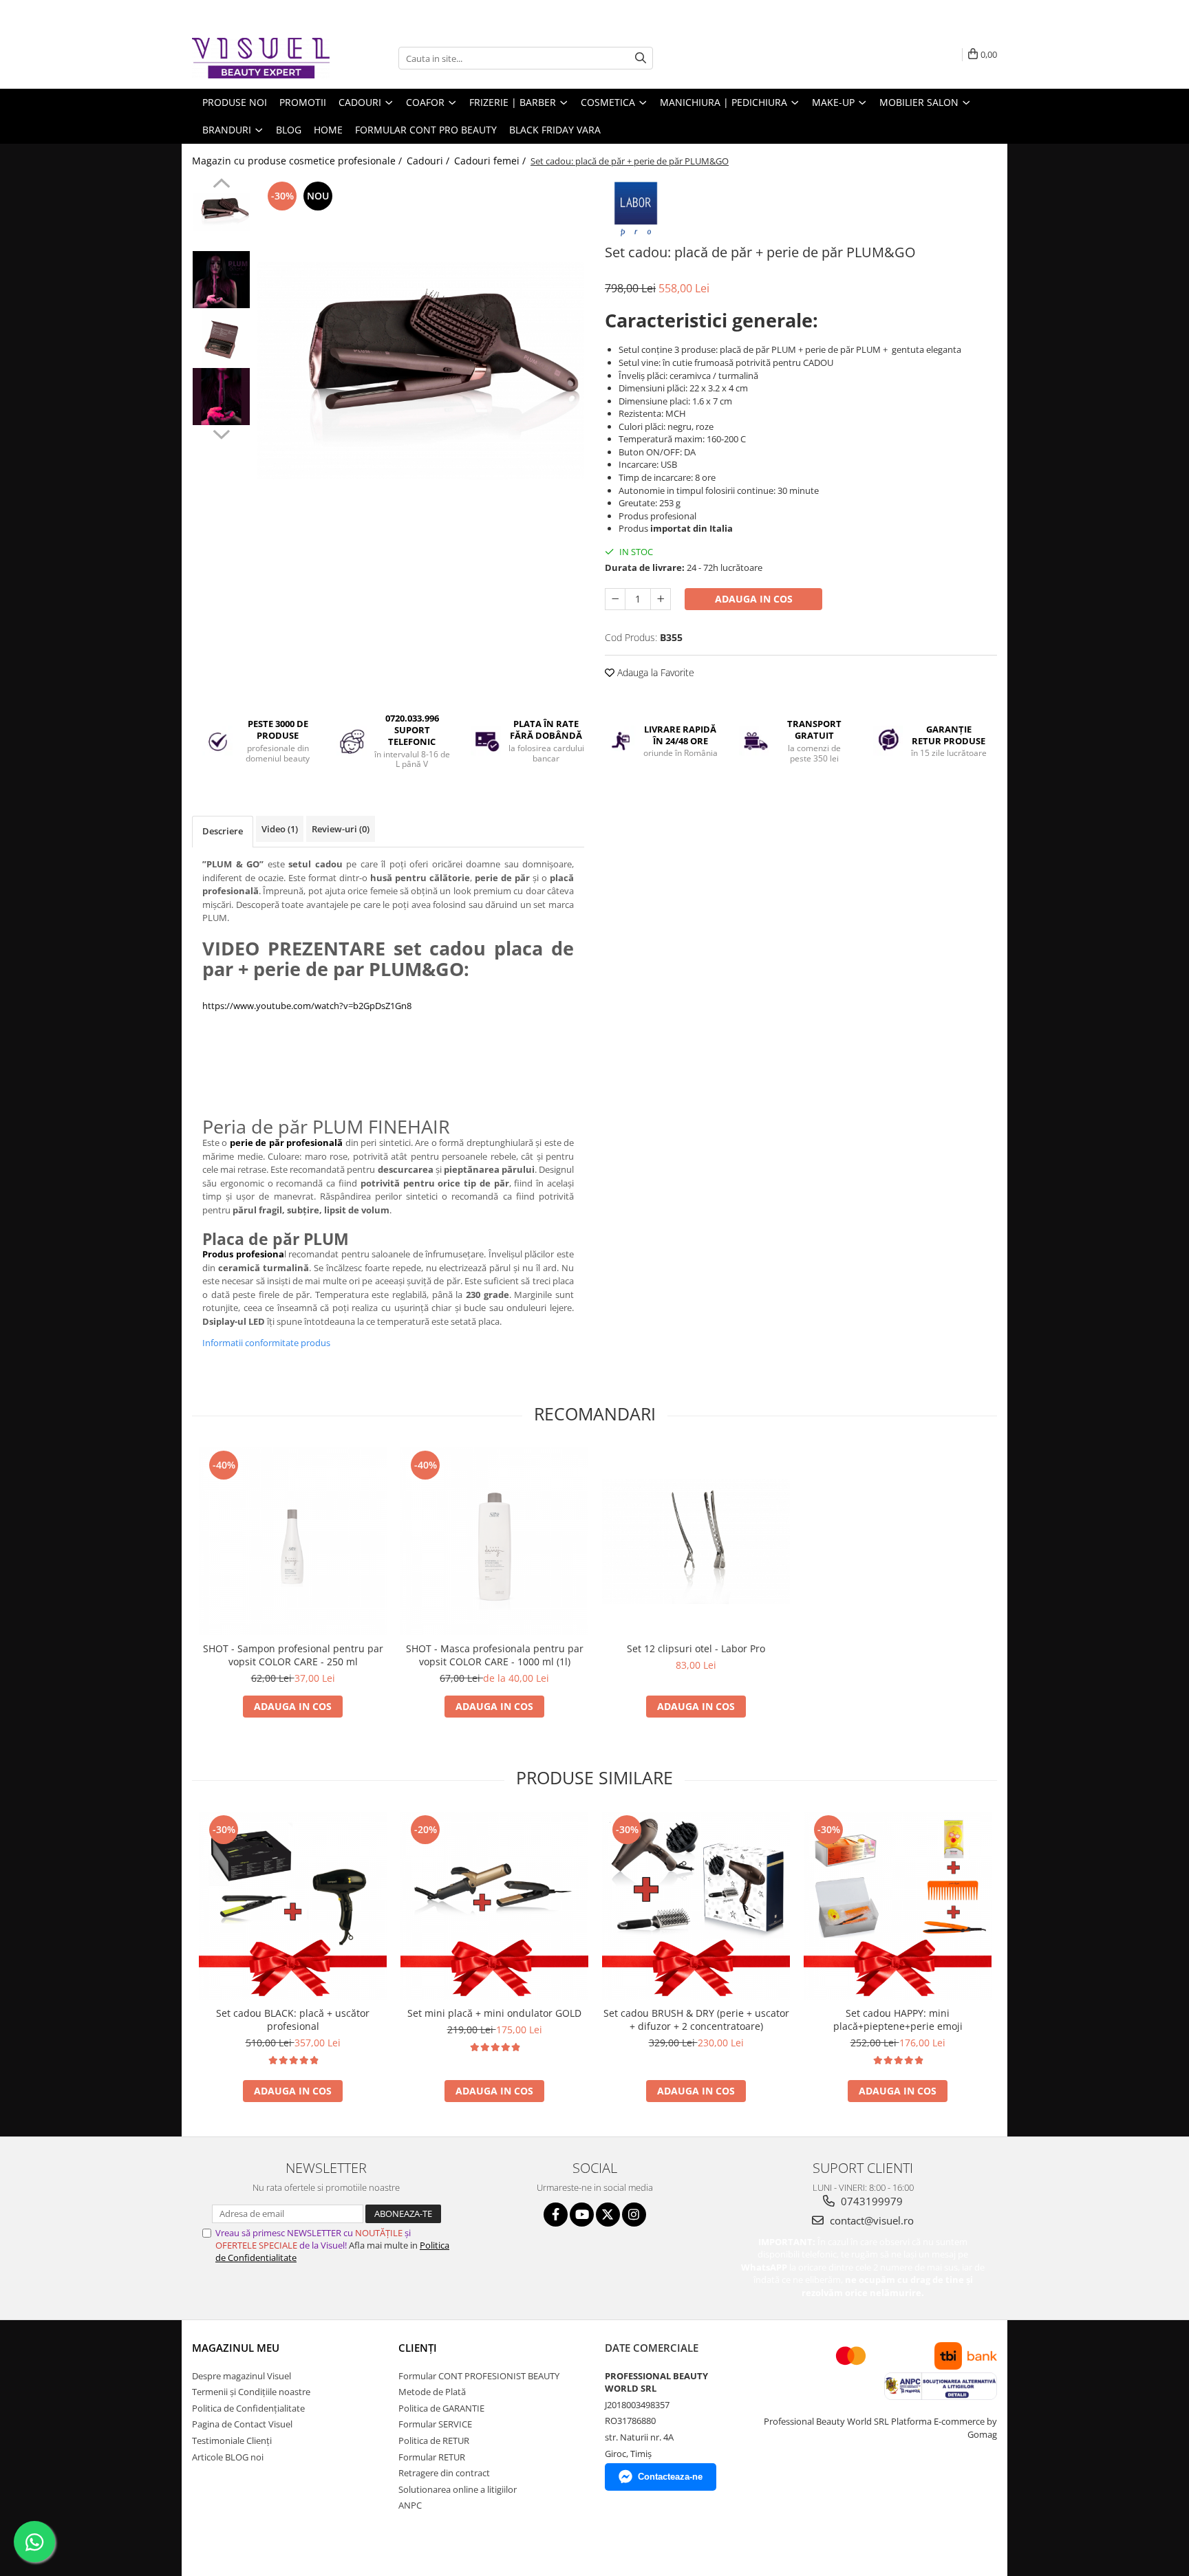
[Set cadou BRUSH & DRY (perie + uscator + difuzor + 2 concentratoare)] (696, 1906)
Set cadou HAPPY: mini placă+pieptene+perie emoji (898, 2020)
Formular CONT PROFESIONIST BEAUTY (479, 2376)
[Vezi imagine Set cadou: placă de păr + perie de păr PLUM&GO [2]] (221, 338)
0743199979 (870, 2201)
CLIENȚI (418, 2348)
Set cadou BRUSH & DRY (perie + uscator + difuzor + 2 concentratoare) (696, 2020)
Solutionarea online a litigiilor (458, 2489)
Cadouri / (429, 161)
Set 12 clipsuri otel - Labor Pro (696, 1648)
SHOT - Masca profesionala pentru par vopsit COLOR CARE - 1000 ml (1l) (495, 1655)
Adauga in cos (754, 599)
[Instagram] (634, 2215)
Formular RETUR (432, 2457)
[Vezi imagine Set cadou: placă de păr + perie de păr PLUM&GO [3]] (221, 397)
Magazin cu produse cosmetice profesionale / (298, 161)
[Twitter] (608, 2215)
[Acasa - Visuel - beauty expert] (261, 58)
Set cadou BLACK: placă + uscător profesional (293, 2020)
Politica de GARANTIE (441, 2408)
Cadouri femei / (491, 161)
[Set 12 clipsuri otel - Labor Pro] (696, 1541)
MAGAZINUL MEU (236, 2348)
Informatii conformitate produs (266, 1343)
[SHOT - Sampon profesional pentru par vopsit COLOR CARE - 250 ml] (293, 1541)
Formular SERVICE (435, 2424)
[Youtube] (582, 2215)
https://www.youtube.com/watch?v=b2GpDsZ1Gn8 (307, 1006)
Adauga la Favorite (654, 672)
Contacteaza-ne (670, 2477)
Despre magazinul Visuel (242, 2376)
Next (221, 433)
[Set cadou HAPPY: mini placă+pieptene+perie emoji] (898, 1906)
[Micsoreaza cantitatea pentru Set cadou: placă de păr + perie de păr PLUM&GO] (615, 599)
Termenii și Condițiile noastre (251, 2392)
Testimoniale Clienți (232, 2440)
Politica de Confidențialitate (248, 2408)
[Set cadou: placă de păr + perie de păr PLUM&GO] (421, 371)
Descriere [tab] (223, 831)
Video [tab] (280, 829)
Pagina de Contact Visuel (242, 2424)
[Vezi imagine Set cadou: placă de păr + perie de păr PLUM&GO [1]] (221, 280)
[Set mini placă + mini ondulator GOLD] (494, 1906)
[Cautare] (641, 58)
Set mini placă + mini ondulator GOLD (494, 2013)
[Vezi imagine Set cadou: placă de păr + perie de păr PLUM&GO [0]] (221, 212)
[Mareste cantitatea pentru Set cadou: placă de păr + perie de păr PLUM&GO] (661, 599)
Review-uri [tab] (341, 829)
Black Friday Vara (555, 130)
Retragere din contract (444, 2473)
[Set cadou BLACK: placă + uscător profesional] (293, 1906)
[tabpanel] (421, 371)
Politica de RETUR (434, 2440)
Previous (221, 185)
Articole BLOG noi (228, 2457)
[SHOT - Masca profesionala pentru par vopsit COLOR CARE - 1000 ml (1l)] (494, 1541)
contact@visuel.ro (870, 2220)
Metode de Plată (432, 2392)
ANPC (410, 2505)
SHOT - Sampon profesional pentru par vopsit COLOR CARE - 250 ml (293, 1655)
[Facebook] (556, 2215)
